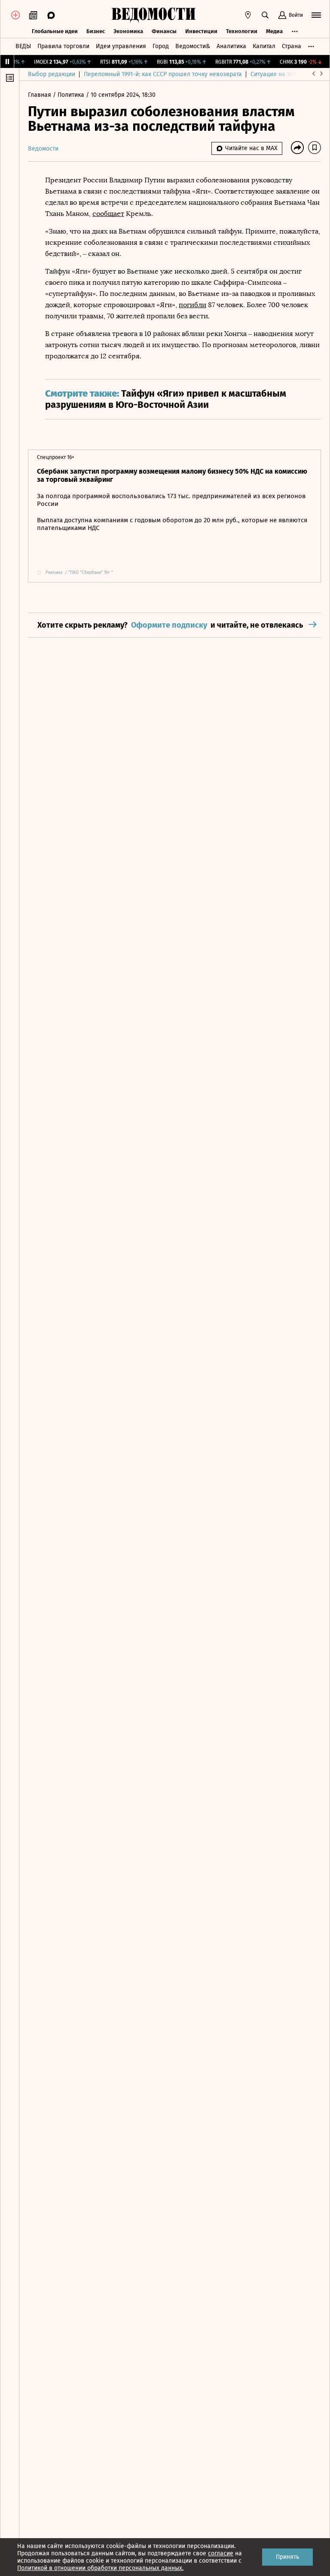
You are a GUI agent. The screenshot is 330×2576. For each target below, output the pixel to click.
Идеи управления (121, 46)
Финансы (164, 31)
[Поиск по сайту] (265, 15)
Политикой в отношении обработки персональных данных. (100, 2568)
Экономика (128, 31)
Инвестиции (201, 31)
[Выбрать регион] (248, 15)
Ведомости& (193, 46)
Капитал (264, 46)
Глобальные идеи (55, 31)
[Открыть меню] (316, 15)
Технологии (242, 31)
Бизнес (96, 31)
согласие (221, 2553)
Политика (72, 95)
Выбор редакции (52, 74)
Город (161, 46)
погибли (192, 305)
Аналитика (231, 46)
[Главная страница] (153, 15)
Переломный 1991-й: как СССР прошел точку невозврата (163, 74)
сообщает (108, 214)
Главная (40, 95)
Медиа (274, 31)
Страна (292, 46)
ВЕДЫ (23, 46)
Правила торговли (63, 46)
